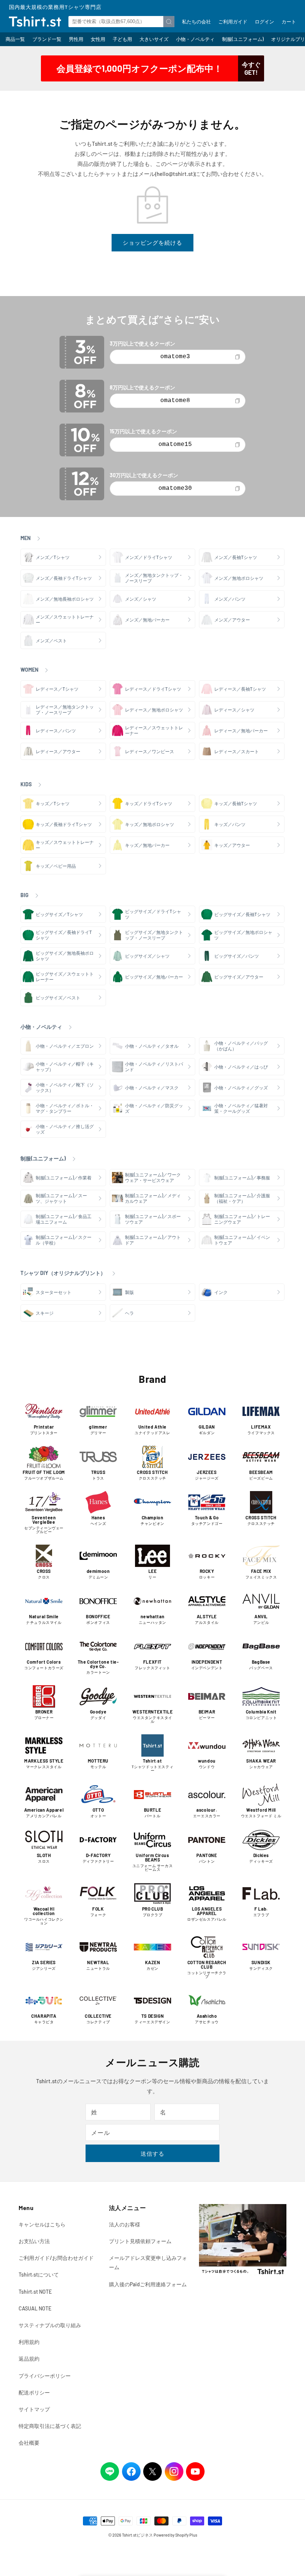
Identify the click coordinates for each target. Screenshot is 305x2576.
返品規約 (29, 2359)
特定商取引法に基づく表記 (50, 2426)
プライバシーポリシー (45, 2376)
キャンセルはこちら (42, 2224)
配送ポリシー (34, 2392)
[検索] (169, 22)
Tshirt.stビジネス (137, 2535)
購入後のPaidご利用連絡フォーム (148, 2284)
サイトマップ (34, 2409)
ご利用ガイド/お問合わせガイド (56, 2258)
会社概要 (29, 2443)
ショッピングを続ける (152, 242)
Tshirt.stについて (39, 2275)
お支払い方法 (34, 2241)
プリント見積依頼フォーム (140, 2241)
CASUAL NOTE (35, 2308)
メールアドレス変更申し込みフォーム (148, 2262)
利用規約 (29, 2342)
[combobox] (121, 22)
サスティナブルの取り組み (50, 2325)
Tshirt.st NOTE (35, 2292)
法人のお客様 (125, 2224)
